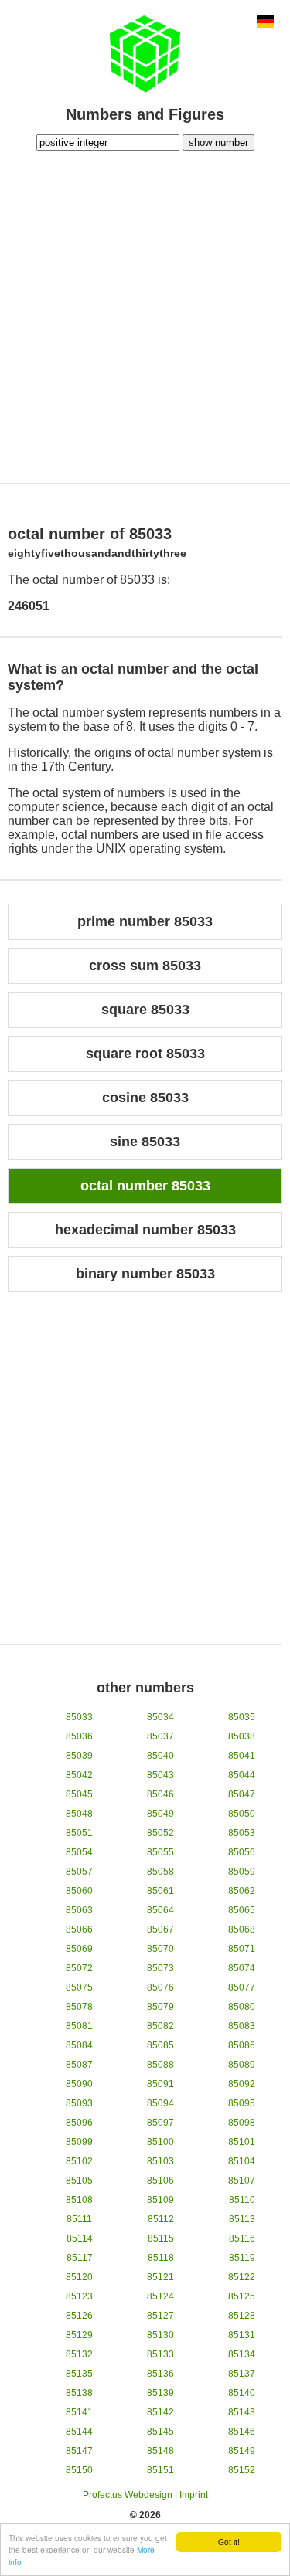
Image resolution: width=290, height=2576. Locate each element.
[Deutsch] (265, 23)
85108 (79, 2200)
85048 (79, 1814)
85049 (160, 1814)
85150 (79, 2470)
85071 (242, 1949)
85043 (160, 1775)
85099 (79, 2142)
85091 (160, 2084)
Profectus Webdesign (128, 2495)
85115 (161, 2238)
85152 (242, 2470)
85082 (160, 2026)
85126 (79, 2316)
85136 (160, 2374)
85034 (160, 1717)
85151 (160, 2470)
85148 (160, 2451)
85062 (242, 1891)
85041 (242, 1756)
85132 (79, 2354)
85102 (79, 2161)
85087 (79, 2065)
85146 (242, 2432)
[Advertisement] (145, 315)
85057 (79, 1872)
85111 (79, 2219)
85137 (242, 2374)
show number (218, 143)
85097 (160, 2123)
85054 (79, 1852)
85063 (79, 1910)
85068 (242, 1929)
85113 (242, 2219)
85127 (160, 2316)
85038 (242, 1736)
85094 (160, 2103)
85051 (79, 1833)
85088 (160, 2065)
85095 (242, 2103)
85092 (242, 2084)
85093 (79, 2103)
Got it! (229, 2542)
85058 (160, 1872)
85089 (242, 2065)
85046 (160, 1794)
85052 (160, 1833)
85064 (160, 1910)
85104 (242, 2161)
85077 (242, 1987)
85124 (160, 2296)
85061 (160, 1891)
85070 (160, 1949)
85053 (242, 1833)
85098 (242, 2123)
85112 (161, 2219)
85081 (79, 2026)
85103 (160, 2161)
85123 (79, 2296)
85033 (79, 1717)
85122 (242, 2277)
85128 (242, 2316)
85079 (160, 2007)
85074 (242, 1968)
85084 (79, 2045)
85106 (160, 2181)
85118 (161, 2258)
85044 (242, 1775)
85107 (242, 2181)
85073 (160, 1968)
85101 (242, 2142)
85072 (79, 1968)
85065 (242, 1910)
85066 (79, 1929)
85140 (242, 2393)
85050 (242, 1814)
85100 (160, 2142)
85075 (79, 1987)
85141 (79, 2412)
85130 (160, 2335)
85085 (160, 2045)
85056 (242, 1852)
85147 (79, 2451)
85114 (80, 2238)
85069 (79, 1949)
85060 (79, 1891)
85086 (242, 2045)
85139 (160, 2393)
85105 (79, 2181)
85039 (79, 1756)
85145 (160, 2432)
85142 (160, 2412)
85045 (79, 1794)
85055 (160, 1852)
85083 (242, 2026)
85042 (79, 1775)
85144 (79, 2432)
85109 (160, 2200)
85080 (242, 2007)
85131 (242, 2335)
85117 (80, 2258)
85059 (242, 1872)
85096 (79, 2123)
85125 (242, 2296)
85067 (160, 1929)
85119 (242, 2258)
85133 (160, 2354)
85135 (79, 2374)
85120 (79, 2277)
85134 (242, 2354)
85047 (242, 1794)
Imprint (194, 2495)
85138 (79, 2393)
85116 (242, 2238)
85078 (79, 2007)
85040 (160, 1756)
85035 (242, 1717)
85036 (79, 1736)
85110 (242, 2200)
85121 (160, 2277)
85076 (160, 1987)
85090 (79, 2084)
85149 (242, 2451)
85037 (160, 1736)
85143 (242, 2412)
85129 (79, 2335)
